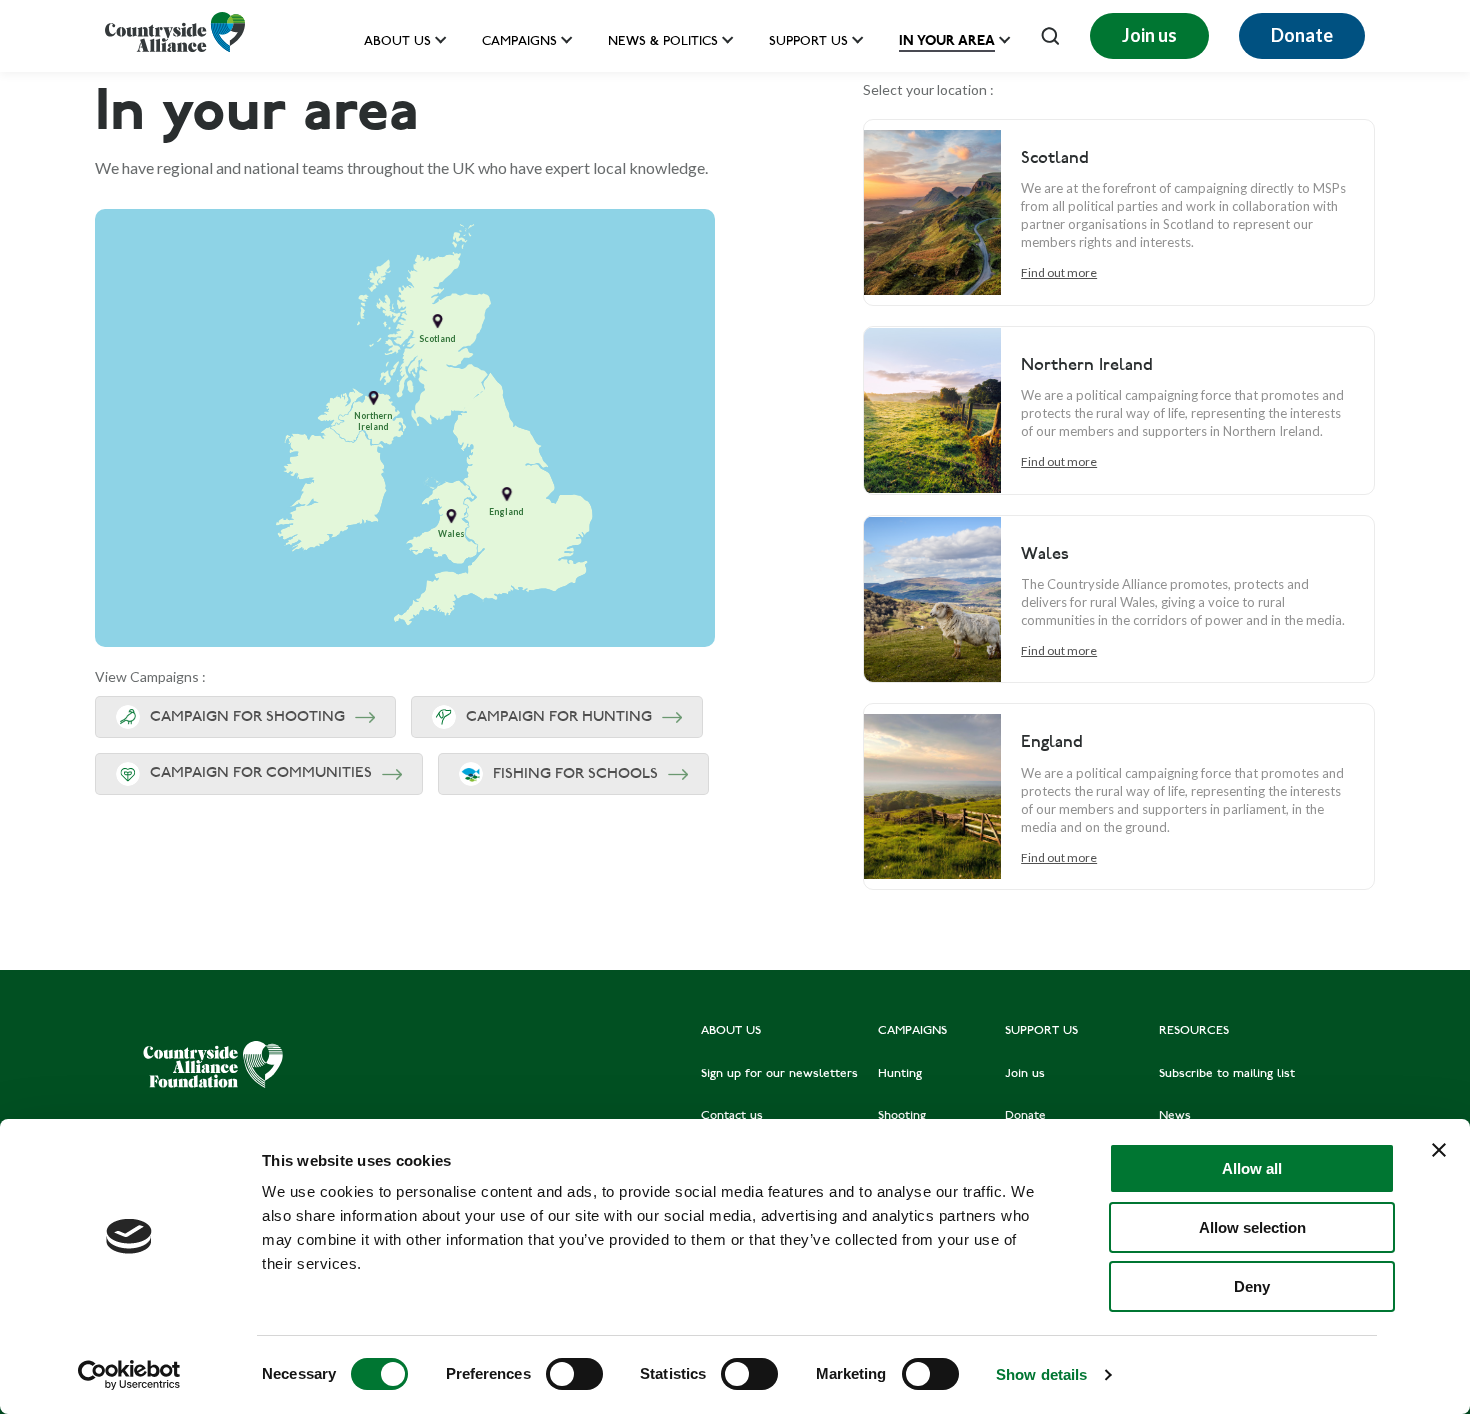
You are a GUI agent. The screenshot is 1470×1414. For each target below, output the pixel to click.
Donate (1302, 35)
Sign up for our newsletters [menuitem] (779, 1074)
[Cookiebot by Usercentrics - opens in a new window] (129, 1375)
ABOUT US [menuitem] (731, 1031)
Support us (808, 42)
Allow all (1252, 1168)
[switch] (574, 1374)
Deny (1252, 1286)
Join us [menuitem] (1025, 1074)
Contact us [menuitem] (732, 1116)
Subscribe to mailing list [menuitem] (1227, 1074)
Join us (1149, 35)
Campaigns (519, 42)
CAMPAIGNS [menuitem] (912, 1031)
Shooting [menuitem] (902, 1116)
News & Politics (663, 42)
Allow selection (1252, 1227)
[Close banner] (1439, 1150)
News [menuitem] (1175, 1116)
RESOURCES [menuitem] (1194, 1031)
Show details (1041, 1374)
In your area (947, 40)
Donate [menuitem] (1025, 1116)
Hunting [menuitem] (900, 1074)
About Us (397, 42)
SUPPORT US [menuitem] (1041, 1031)
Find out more (1059, 272)
